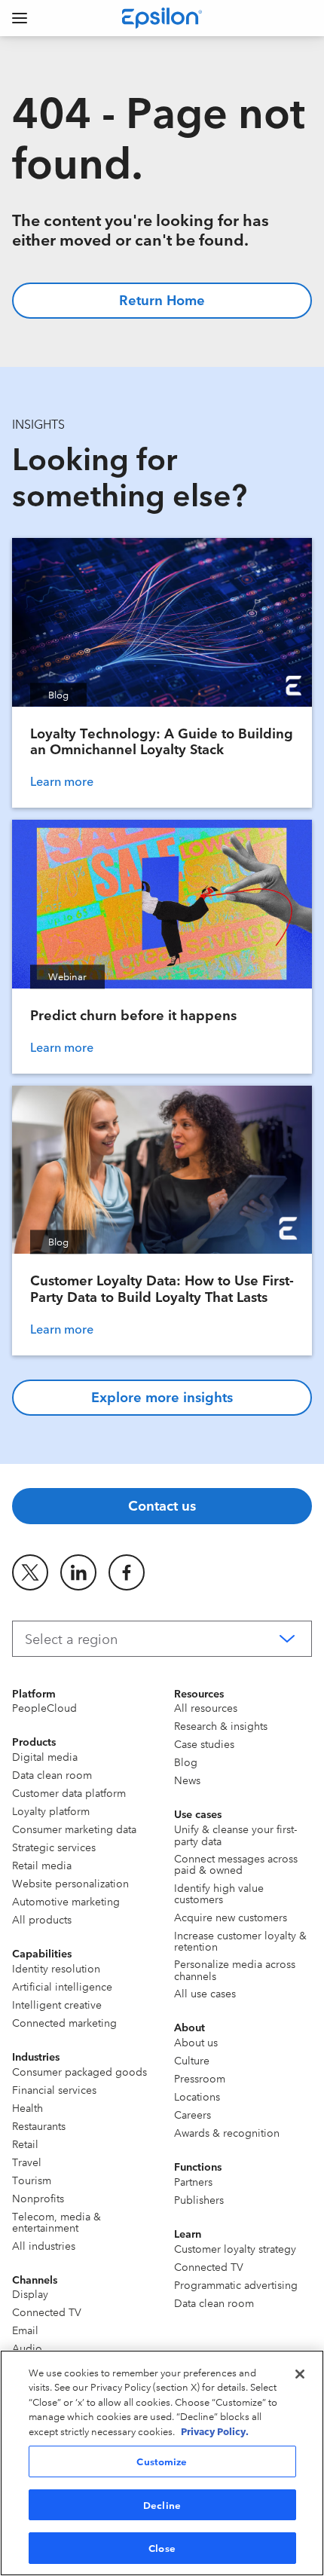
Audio (27, 2348)
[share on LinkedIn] (78, 1572)
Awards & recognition (227, 2132)
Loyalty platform (51, 1811)
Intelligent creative (57, 2004)
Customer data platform (69, 1792)
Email (25, 2330)
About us (196, 2042)
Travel (27, 2162)
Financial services (54, 2089)
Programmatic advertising (236, 2284)
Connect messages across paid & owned (236, 1864)
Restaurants (39, 2125)
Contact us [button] (162, 1505)
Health (28, 2107)
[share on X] (30, 1572)
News (187, 1780)
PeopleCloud (44, 1707)
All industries (44, 2245)
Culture (192, 2060)
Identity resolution (56, 1968)
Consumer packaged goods (79, 2071)
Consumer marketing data (74, 1829)
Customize (162, 2461)
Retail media (42, 1865)
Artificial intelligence (62, 1986)
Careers (193, 2114)
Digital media (45, 1756)
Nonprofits (38, 2198)
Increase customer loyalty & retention (240, 1940)
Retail (25, 2144)
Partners (193, 2181)
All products (42, 1919)
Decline (162, 2504)
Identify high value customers (219, 1893)
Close (162, 2547)
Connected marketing (64, 2022)
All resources (206, 1707)
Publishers (199, 2199)
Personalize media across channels (235, 1969)
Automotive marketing (66, 1901)
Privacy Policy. (215, 2431)
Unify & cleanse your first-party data (235, 1834)
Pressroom (200, 2078)
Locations (197, 2096)
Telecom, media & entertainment (57, 2222)
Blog (186, 1762)
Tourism (32, 2180)
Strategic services (54, 1847)
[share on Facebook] (127, 1572)
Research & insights (221, 1725)
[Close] (300, 2374)
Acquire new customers (231, 1917)
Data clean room (52, 1774)
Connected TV (47, 2312)
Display (30, 2293)
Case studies (204, 1743)
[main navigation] (20, 18)
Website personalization (70, 1883)
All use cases (205, 1993)
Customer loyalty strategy (235, 2248)
